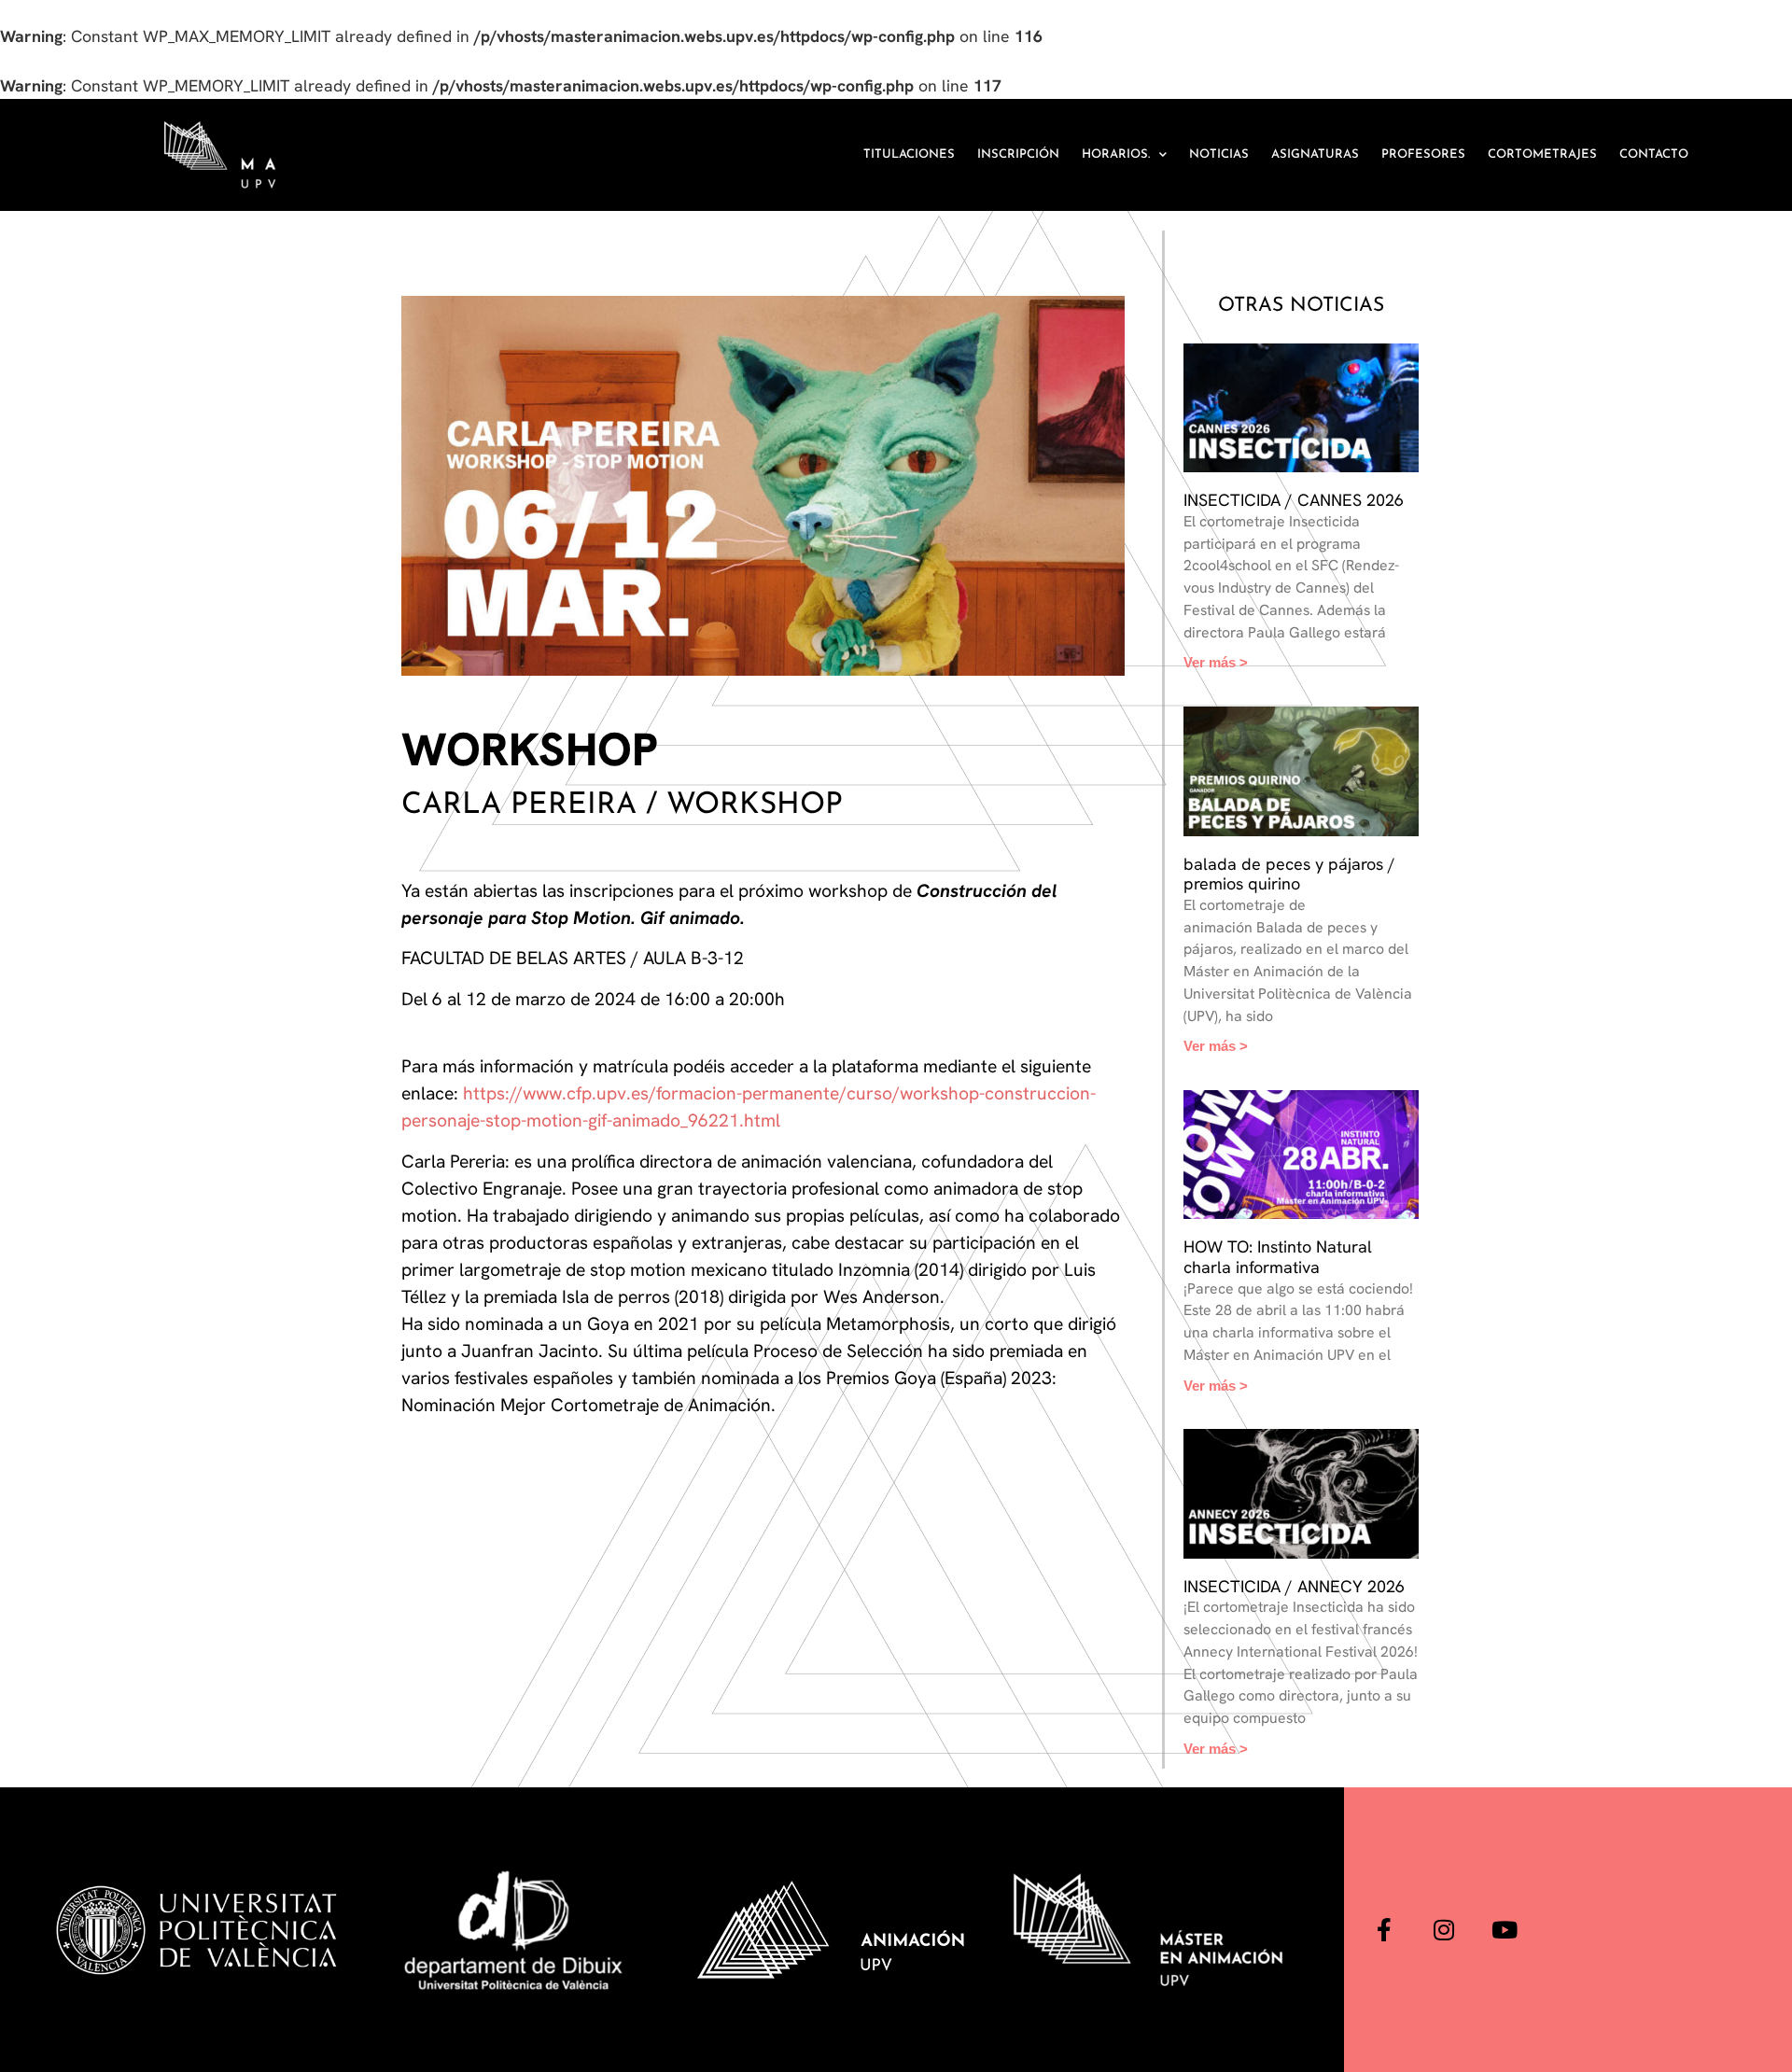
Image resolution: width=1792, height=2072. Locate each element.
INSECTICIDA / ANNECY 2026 (1294, 1586)
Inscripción (1018, 154)
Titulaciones (909, 154)
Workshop (530, 749)
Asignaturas (1315, 154)
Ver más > (1216, 662)
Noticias (1219, 154)
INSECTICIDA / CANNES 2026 (1294, 500)
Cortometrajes (1542, 154)
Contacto (1654, 154)
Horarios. (1116, 154)
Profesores (1423, 154)
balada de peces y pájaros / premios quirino (1289, 874)
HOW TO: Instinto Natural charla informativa (1278, 1257)
